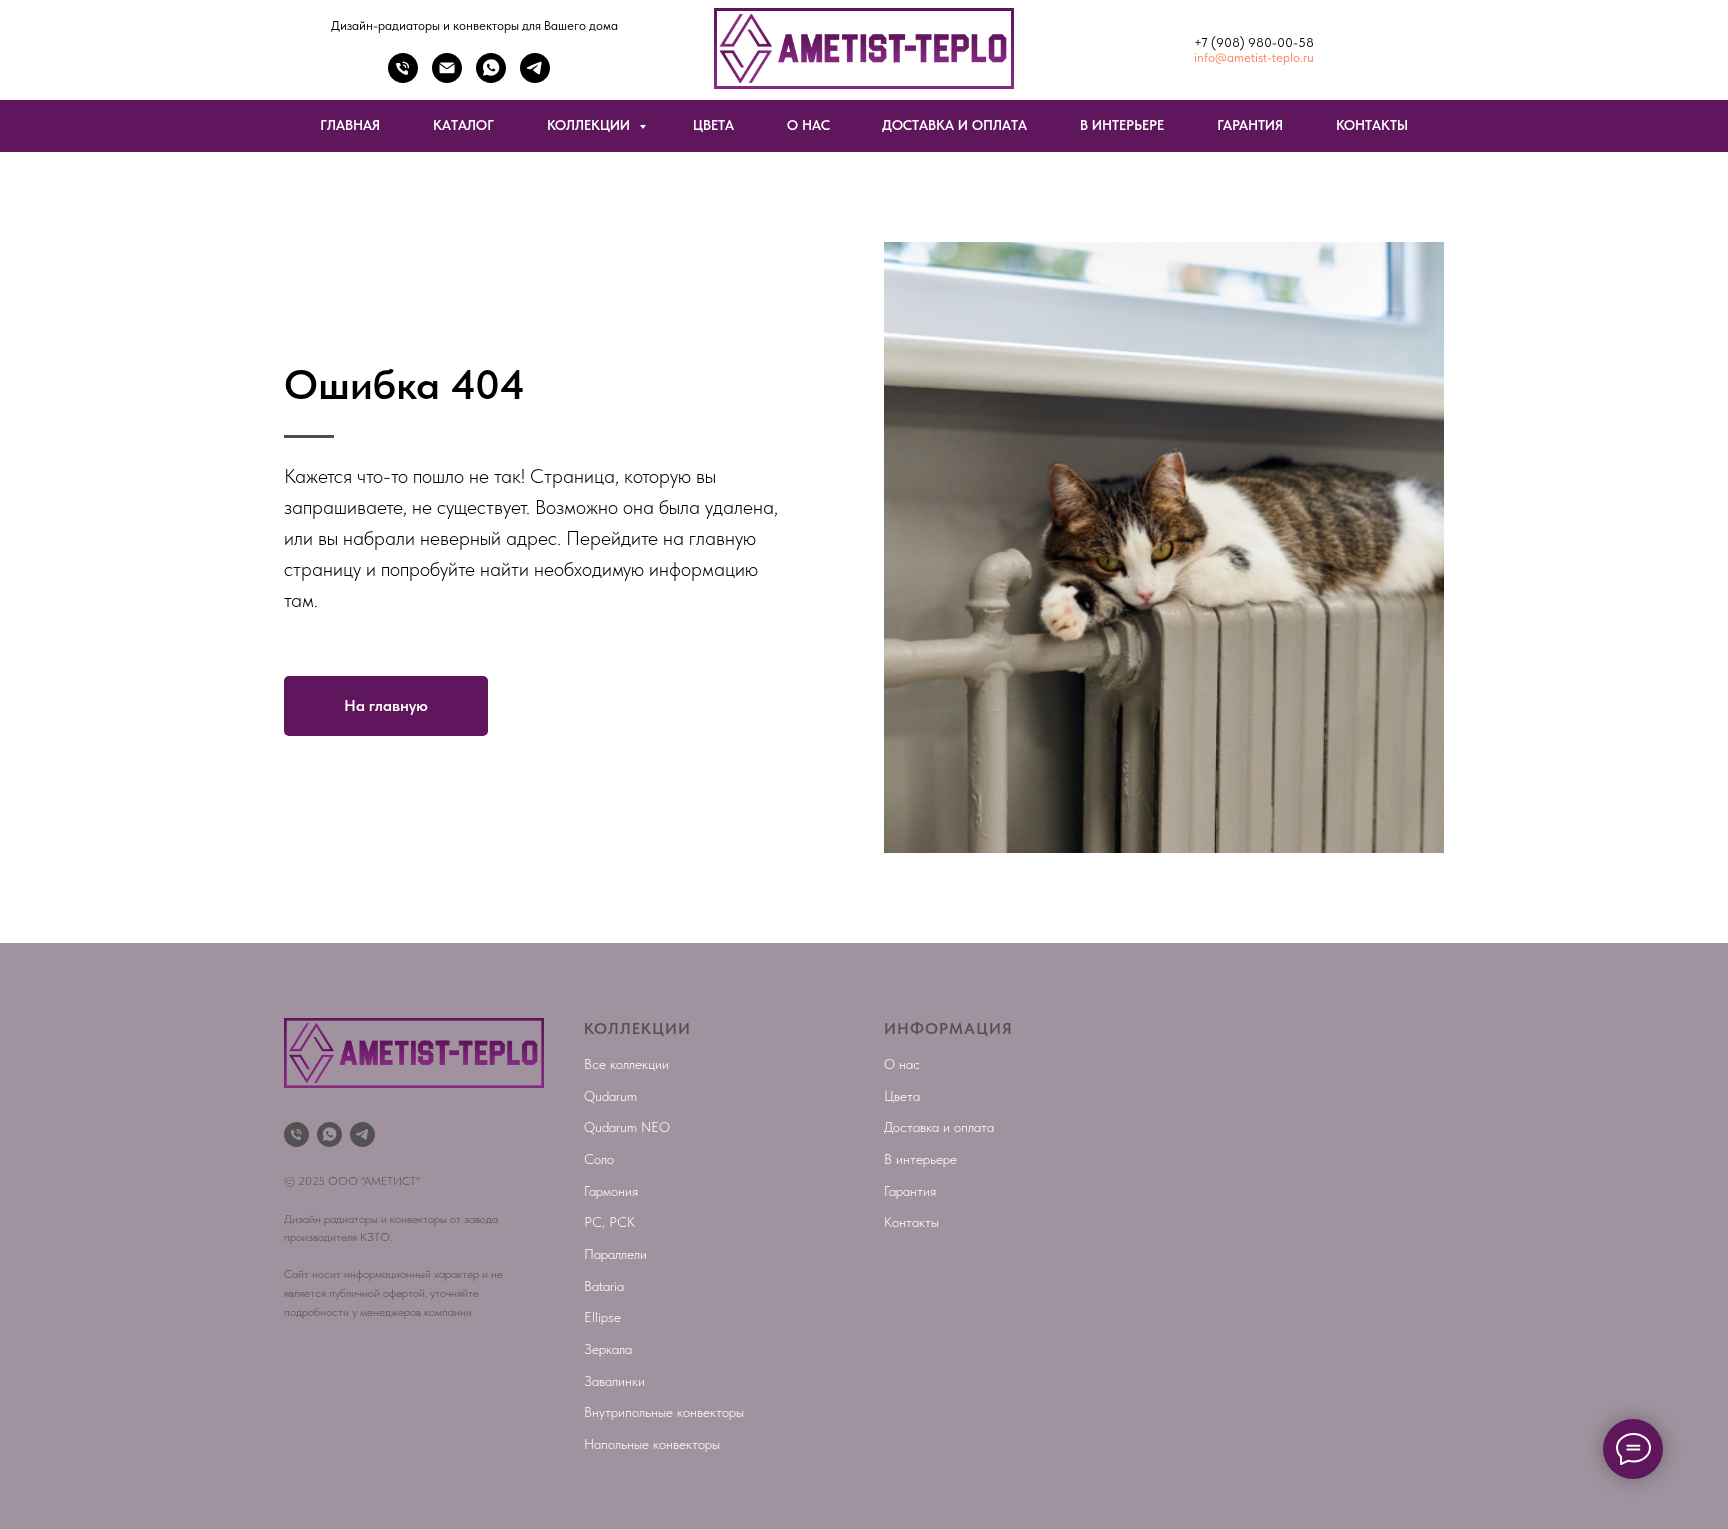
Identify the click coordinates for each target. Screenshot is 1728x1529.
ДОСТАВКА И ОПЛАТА (954, 125)
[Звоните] (403, 77)
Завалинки (614, 1381)
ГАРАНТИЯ (1250, 125)
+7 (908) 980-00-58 (1254, 42)
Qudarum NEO (627, 1127)
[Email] (447, 77)
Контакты (911, 1222)
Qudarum (610, 1096)
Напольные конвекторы (652, 1444)
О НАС (808, 125)
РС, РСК (609, 1222)
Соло (599, 1159)
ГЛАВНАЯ (350, 125)
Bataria (604, 1286)
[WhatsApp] (491, 77)
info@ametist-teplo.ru (1254, 57)
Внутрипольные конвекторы (664, 1412)
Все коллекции (626, 1064)
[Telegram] (535, 77)
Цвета (902, 1096)
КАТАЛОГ (463, 125)
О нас (902, 1064)
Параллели (615, 1254)
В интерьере (920, 1159)
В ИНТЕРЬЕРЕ (1122, 125)
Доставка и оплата (939, 1127)
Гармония (611, 1191)
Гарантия (910, 1191)
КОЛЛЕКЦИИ (590, 125)
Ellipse (602, 1317)
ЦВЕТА (713, 125)
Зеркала (608, 1349)
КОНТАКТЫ (1372, 125)
